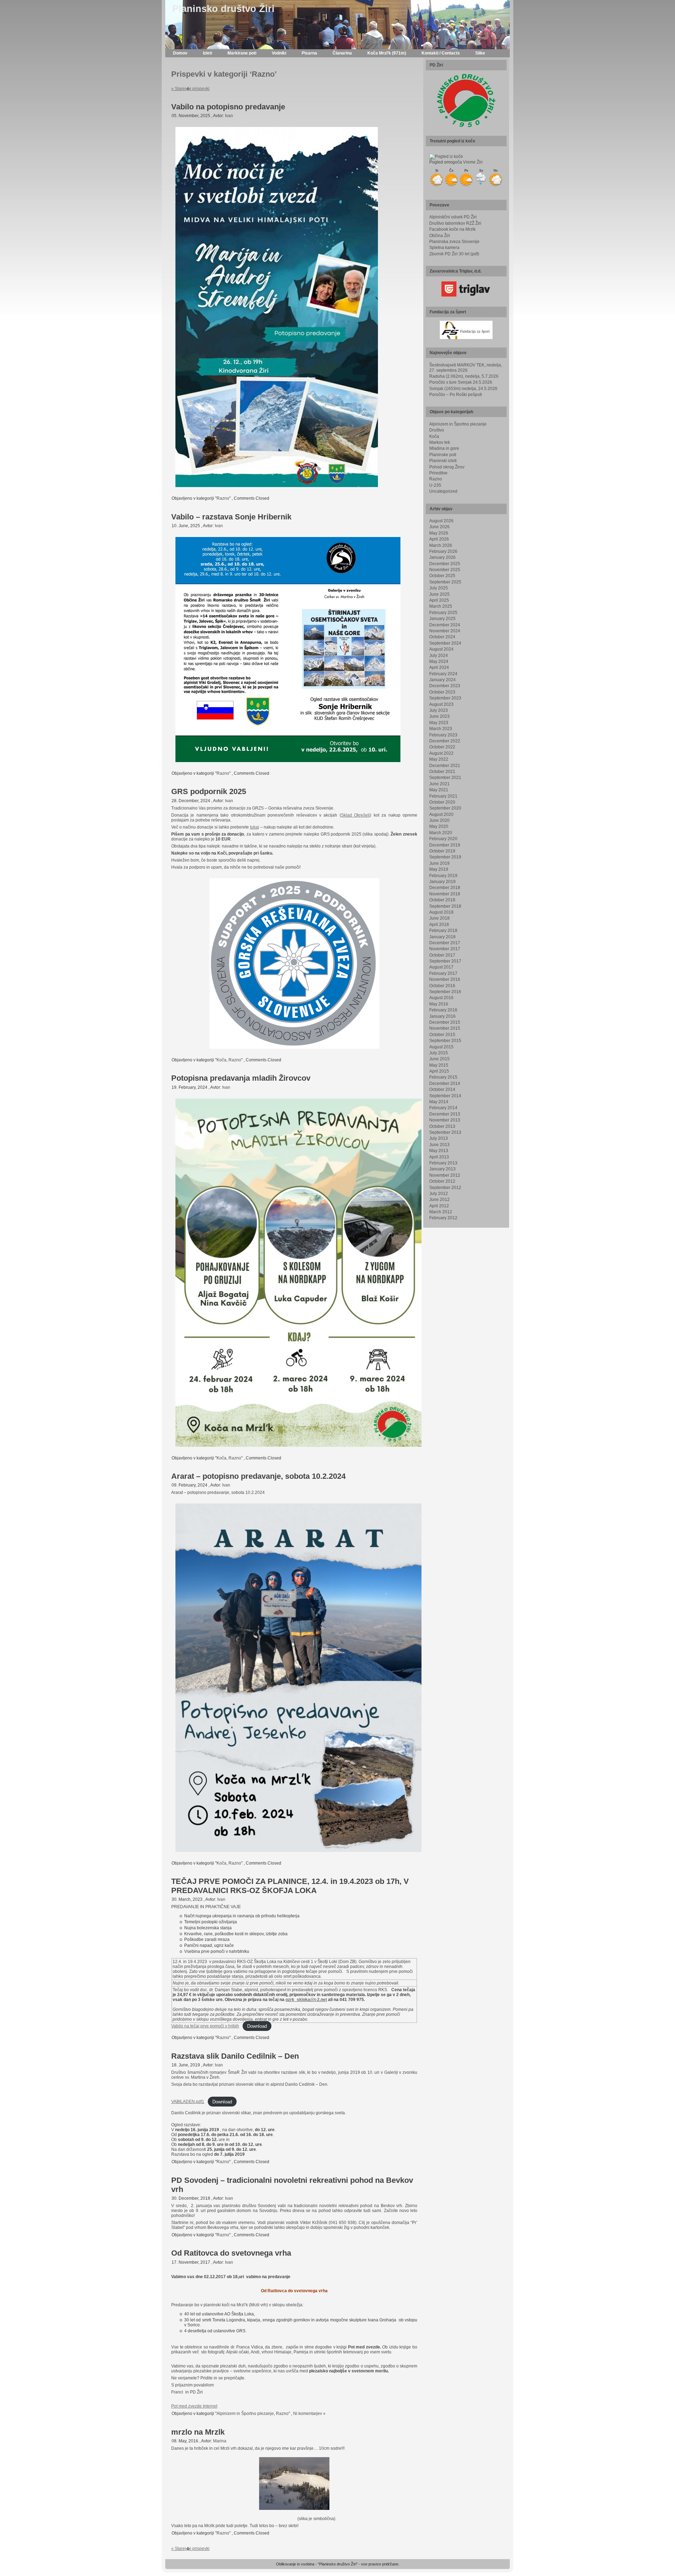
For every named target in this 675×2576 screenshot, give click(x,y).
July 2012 (439, 1194)
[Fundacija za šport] (466, 330)
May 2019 (439, 869)
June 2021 (439, 784)
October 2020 (442, 802)
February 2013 (443, 1163)
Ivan (229, 116)
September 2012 (445, 1188)
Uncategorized (443, 491)
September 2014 (445, 1096)
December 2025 (445, 564)
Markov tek (440, 442)
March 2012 (441, 1212)
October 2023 (442, 692)
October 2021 (442, 772)
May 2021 (439, 790)
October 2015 (442, 1035)
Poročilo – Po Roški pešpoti (456, 395)
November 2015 (445, 1028)
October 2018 (442, 900)
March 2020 (441, 833)
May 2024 (439, 661)
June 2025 (439, 594)
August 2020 (441, 814)
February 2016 (443, 1010)
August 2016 (441, 998)
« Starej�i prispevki (190, 89)
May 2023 (439, 723)
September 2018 (445, 906)
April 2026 (439, 539)
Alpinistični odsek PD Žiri (453, 217)
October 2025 (442, 576)
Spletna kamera (444, 248)
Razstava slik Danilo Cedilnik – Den (235, 2056)
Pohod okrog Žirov (447, 467)
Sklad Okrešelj (355, 815)
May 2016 (439, 1004)
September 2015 (445, 1041)
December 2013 (445, 1114)
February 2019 (443, 876)
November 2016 (445, 979)
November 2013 (445, 1120)
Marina (220, 2441)
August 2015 (441, 1047)
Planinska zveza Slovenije (454, 242)
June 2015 (439, 1059)
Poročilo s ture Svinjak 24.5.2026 (461, 382)
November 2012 (445, 1175)
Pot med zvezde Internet (194, 2406)
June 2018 (439, 918)
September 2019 (445, 857)
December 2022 (445, 741)
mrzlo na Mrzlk (198, 2432)
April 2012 (439, 1206)
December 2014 (445, 1084)
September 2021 (445, 778)
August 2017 (441, 967)
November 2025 (445, 570)
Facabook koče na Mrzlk (452, 229)
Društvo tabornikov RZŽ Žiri (455, 223)
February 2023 (443, 735)
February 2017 (443, 973)
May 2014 (439, 1102)
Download (257, 2026)
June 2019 (439, 863)
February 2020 (443, 839)
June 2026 (439, 527)
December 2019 (445, 845)
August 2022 (441, 753)
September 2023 (445, 698)
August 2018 (441, 912)
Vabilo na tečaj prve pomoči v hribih (205, 2026)
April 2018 (439, 925)
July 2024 (439, 656)
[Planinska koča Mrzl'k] (437, 186)
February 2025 (443, 613)
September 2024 (445, 643)
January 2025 (442, 619)
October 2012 (442, 1181)
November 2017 (445, 949)
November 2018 (445, 894)
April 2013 (439, 1157)
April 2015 (439, 1071)
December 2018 (445, 888)
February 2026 (443, 551)
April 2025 (439, 600)
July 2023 (439, 710)
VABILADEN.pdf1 (188, 2102)
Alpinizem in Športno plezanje (245, 2414)
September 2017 (445, 961)
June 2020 (439, 820)
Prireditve (438, 473)
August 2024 (441, 649)
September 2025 (445, 582)
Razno (223, 498)
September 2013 (445, 1132)
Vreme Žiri (473, 162)
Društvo (437, 430)
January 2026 (442, 557)
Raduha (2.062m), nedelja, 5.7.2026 (464, 376)
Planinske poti (443, 455)
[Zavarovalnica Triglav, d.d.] (466, 289)
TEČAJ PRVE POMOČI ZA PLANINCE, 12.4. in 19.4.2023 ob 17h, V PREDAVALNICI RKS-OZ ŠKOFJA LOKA (290, 1886)
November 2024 (445, 631)
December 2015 (445, 1022)
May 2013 (439, 1151)
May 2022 (439, 759)
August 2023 (441, 704)
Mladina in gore (444, 448)
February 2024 (443, 674)
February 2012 (443, 1218)
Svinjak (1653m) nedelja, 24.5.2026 (463, 389)
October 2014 (442, 1089)
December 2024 (445, 625)
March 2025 (441, 606)
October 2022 (442, 747)
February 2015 (443, 1077)
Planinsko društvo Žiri (223, 9)
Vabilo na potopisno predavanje (228, 107)
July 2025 (439, 588)
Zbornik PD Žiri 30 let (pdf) (454, 254)
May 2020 (439, 826)
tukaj (255, 827)
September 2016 (445, 992)
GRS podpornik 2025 (209, 791)
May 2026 (439, 533)
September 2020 (445, 808)
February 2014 (443, 1108)
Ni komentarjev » (309, 2414)
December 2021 (445, 766)
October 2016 (442, 986)
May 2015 (439, 1065)
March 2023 (441, 729)
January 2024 (442, 680)
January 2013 (442, 1169)
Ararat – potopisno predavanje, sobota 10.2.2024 (258, 1476)
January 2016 (442, 1016)
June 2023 (439, 716)
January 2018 (442, 937)
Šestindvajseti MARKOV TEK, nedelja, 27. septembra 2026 (466, 368)
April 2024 (439, 667)
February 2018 (443, 931)
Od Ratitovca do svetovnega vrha (231, 2253)
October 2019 (442, 851)
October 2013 (442, 1126)
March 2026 (441, 545)
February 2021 (443, 796)
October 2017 (442, 955)
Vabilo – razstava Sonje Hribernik (231, 517)
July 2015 (439, 1053)
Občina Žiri (440, 236)
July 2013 (439, 1138)
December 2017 (445, 943)
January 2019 (442, 882)
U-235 (435, 485)
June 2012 (439, 1200)
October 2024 (442, 637)
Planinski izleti (443, 461)
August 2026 (441, 521)
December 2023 (445, 686)
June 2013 (439, 1145)
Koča (221, 1060)
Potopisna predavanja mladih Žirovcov (241, 1078)
